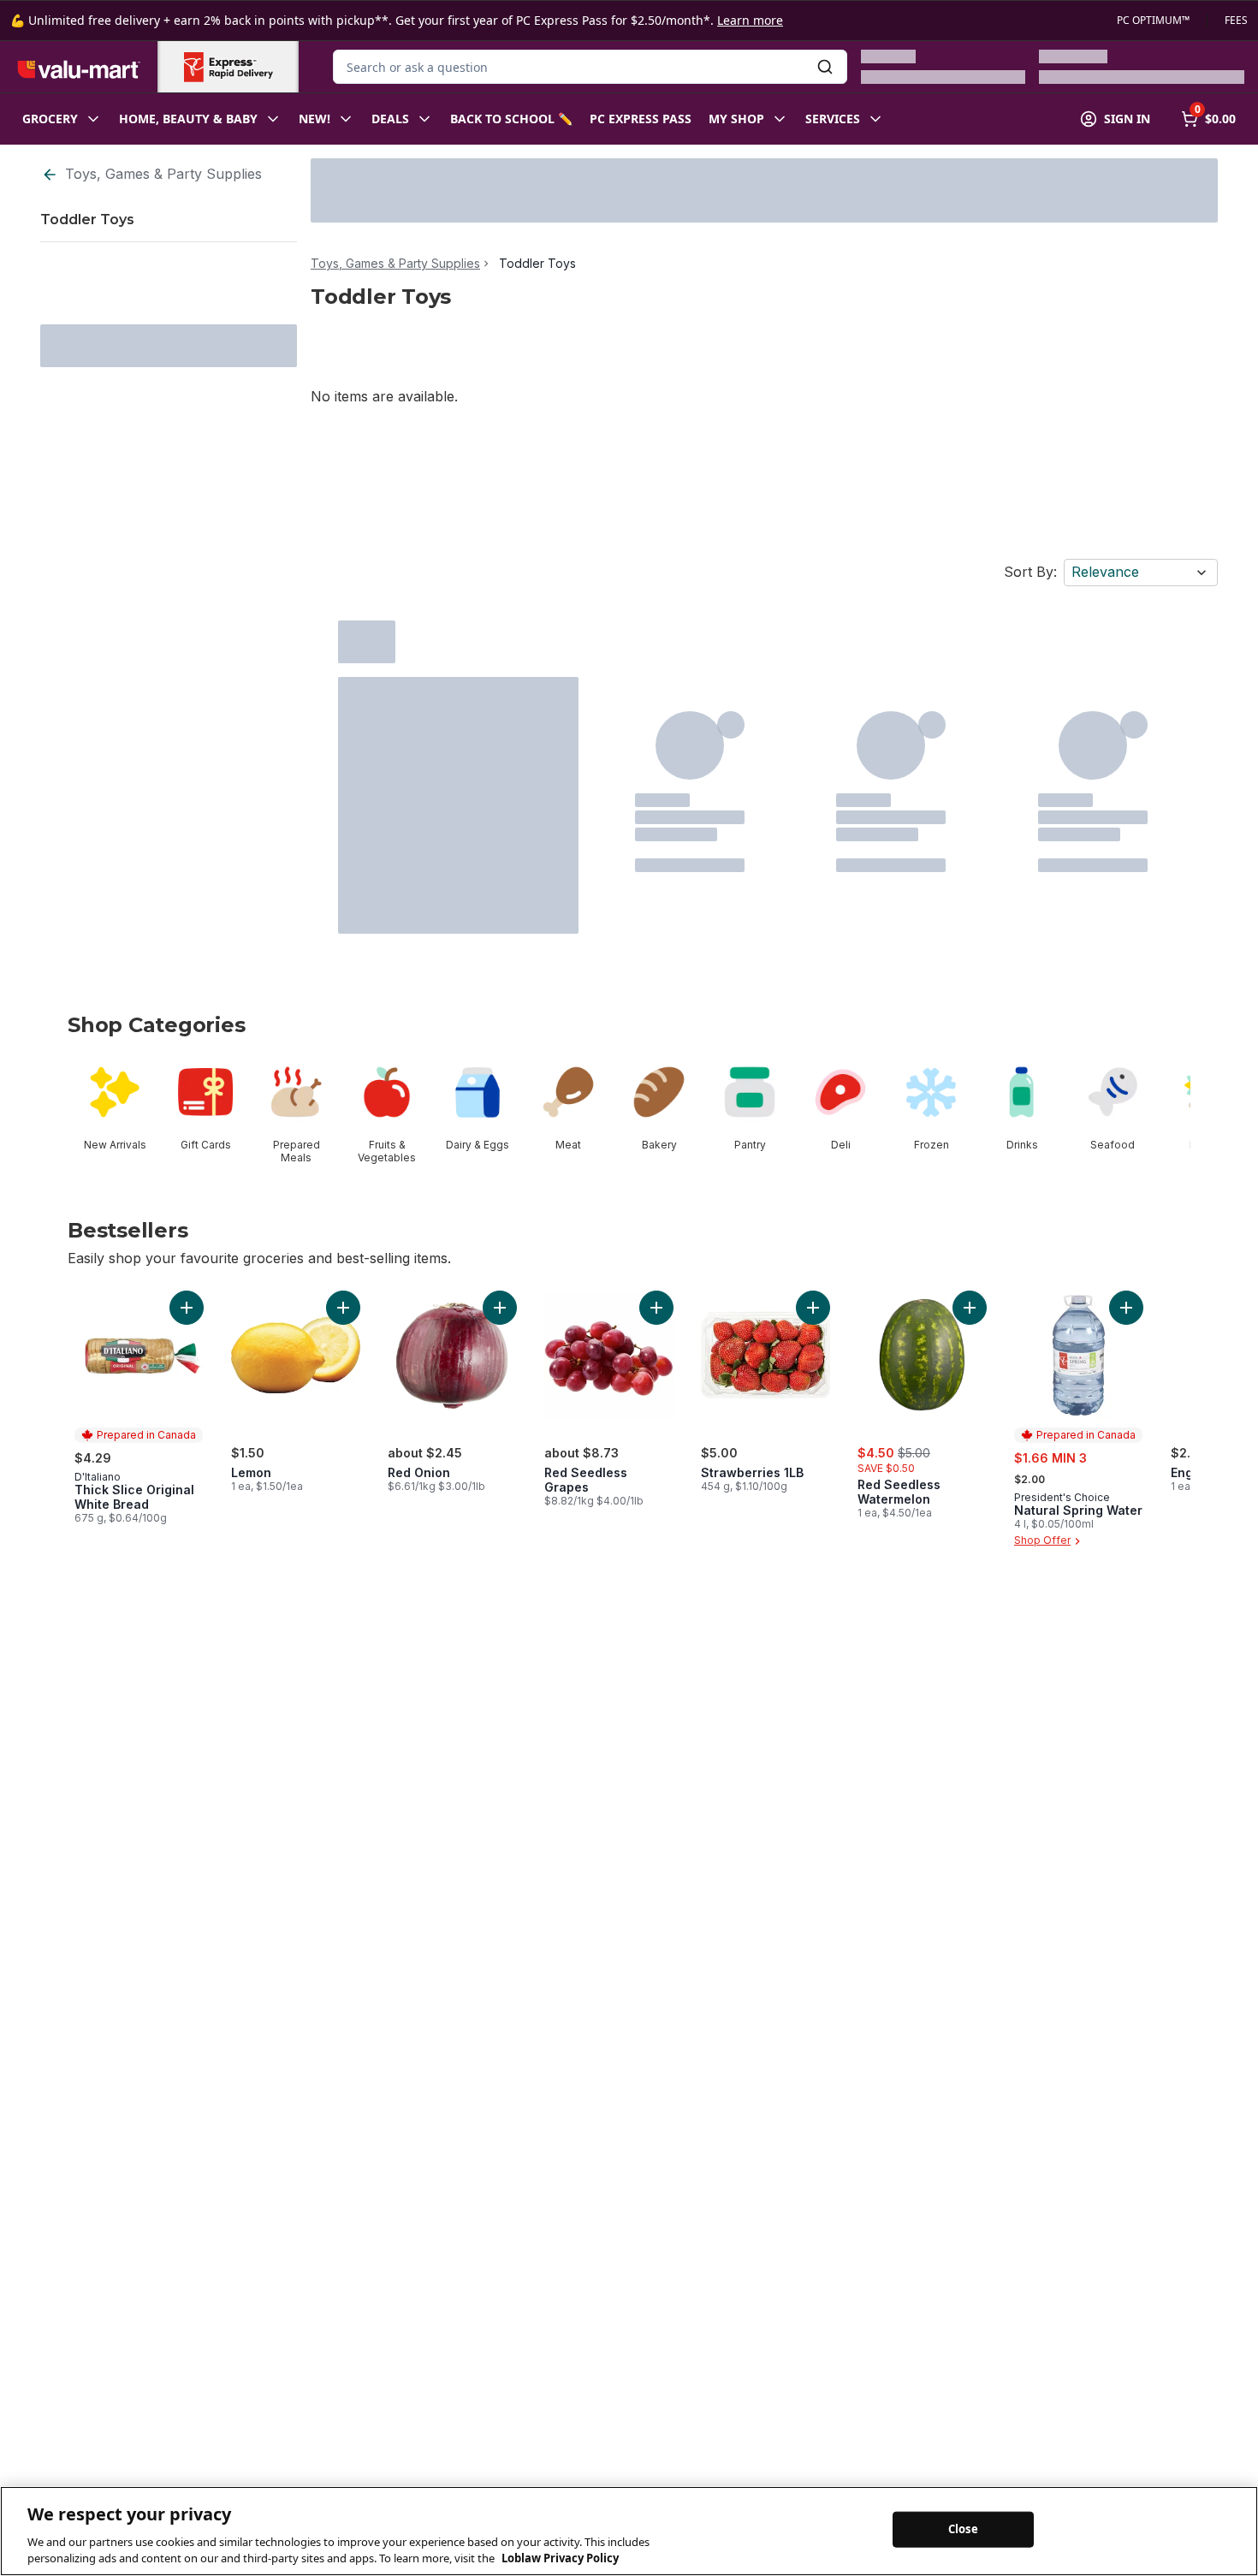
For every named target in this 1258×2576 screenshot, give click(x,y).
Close (963, 2529)
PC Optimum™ (1153, 21)
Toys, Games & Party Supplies (163, 174)
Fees (1236, 21)
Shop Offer (1042, 1541)
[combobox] (590, 67)
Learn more (750, 20)
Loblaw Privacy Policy (560, 2558)
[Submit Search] (825, 67)
